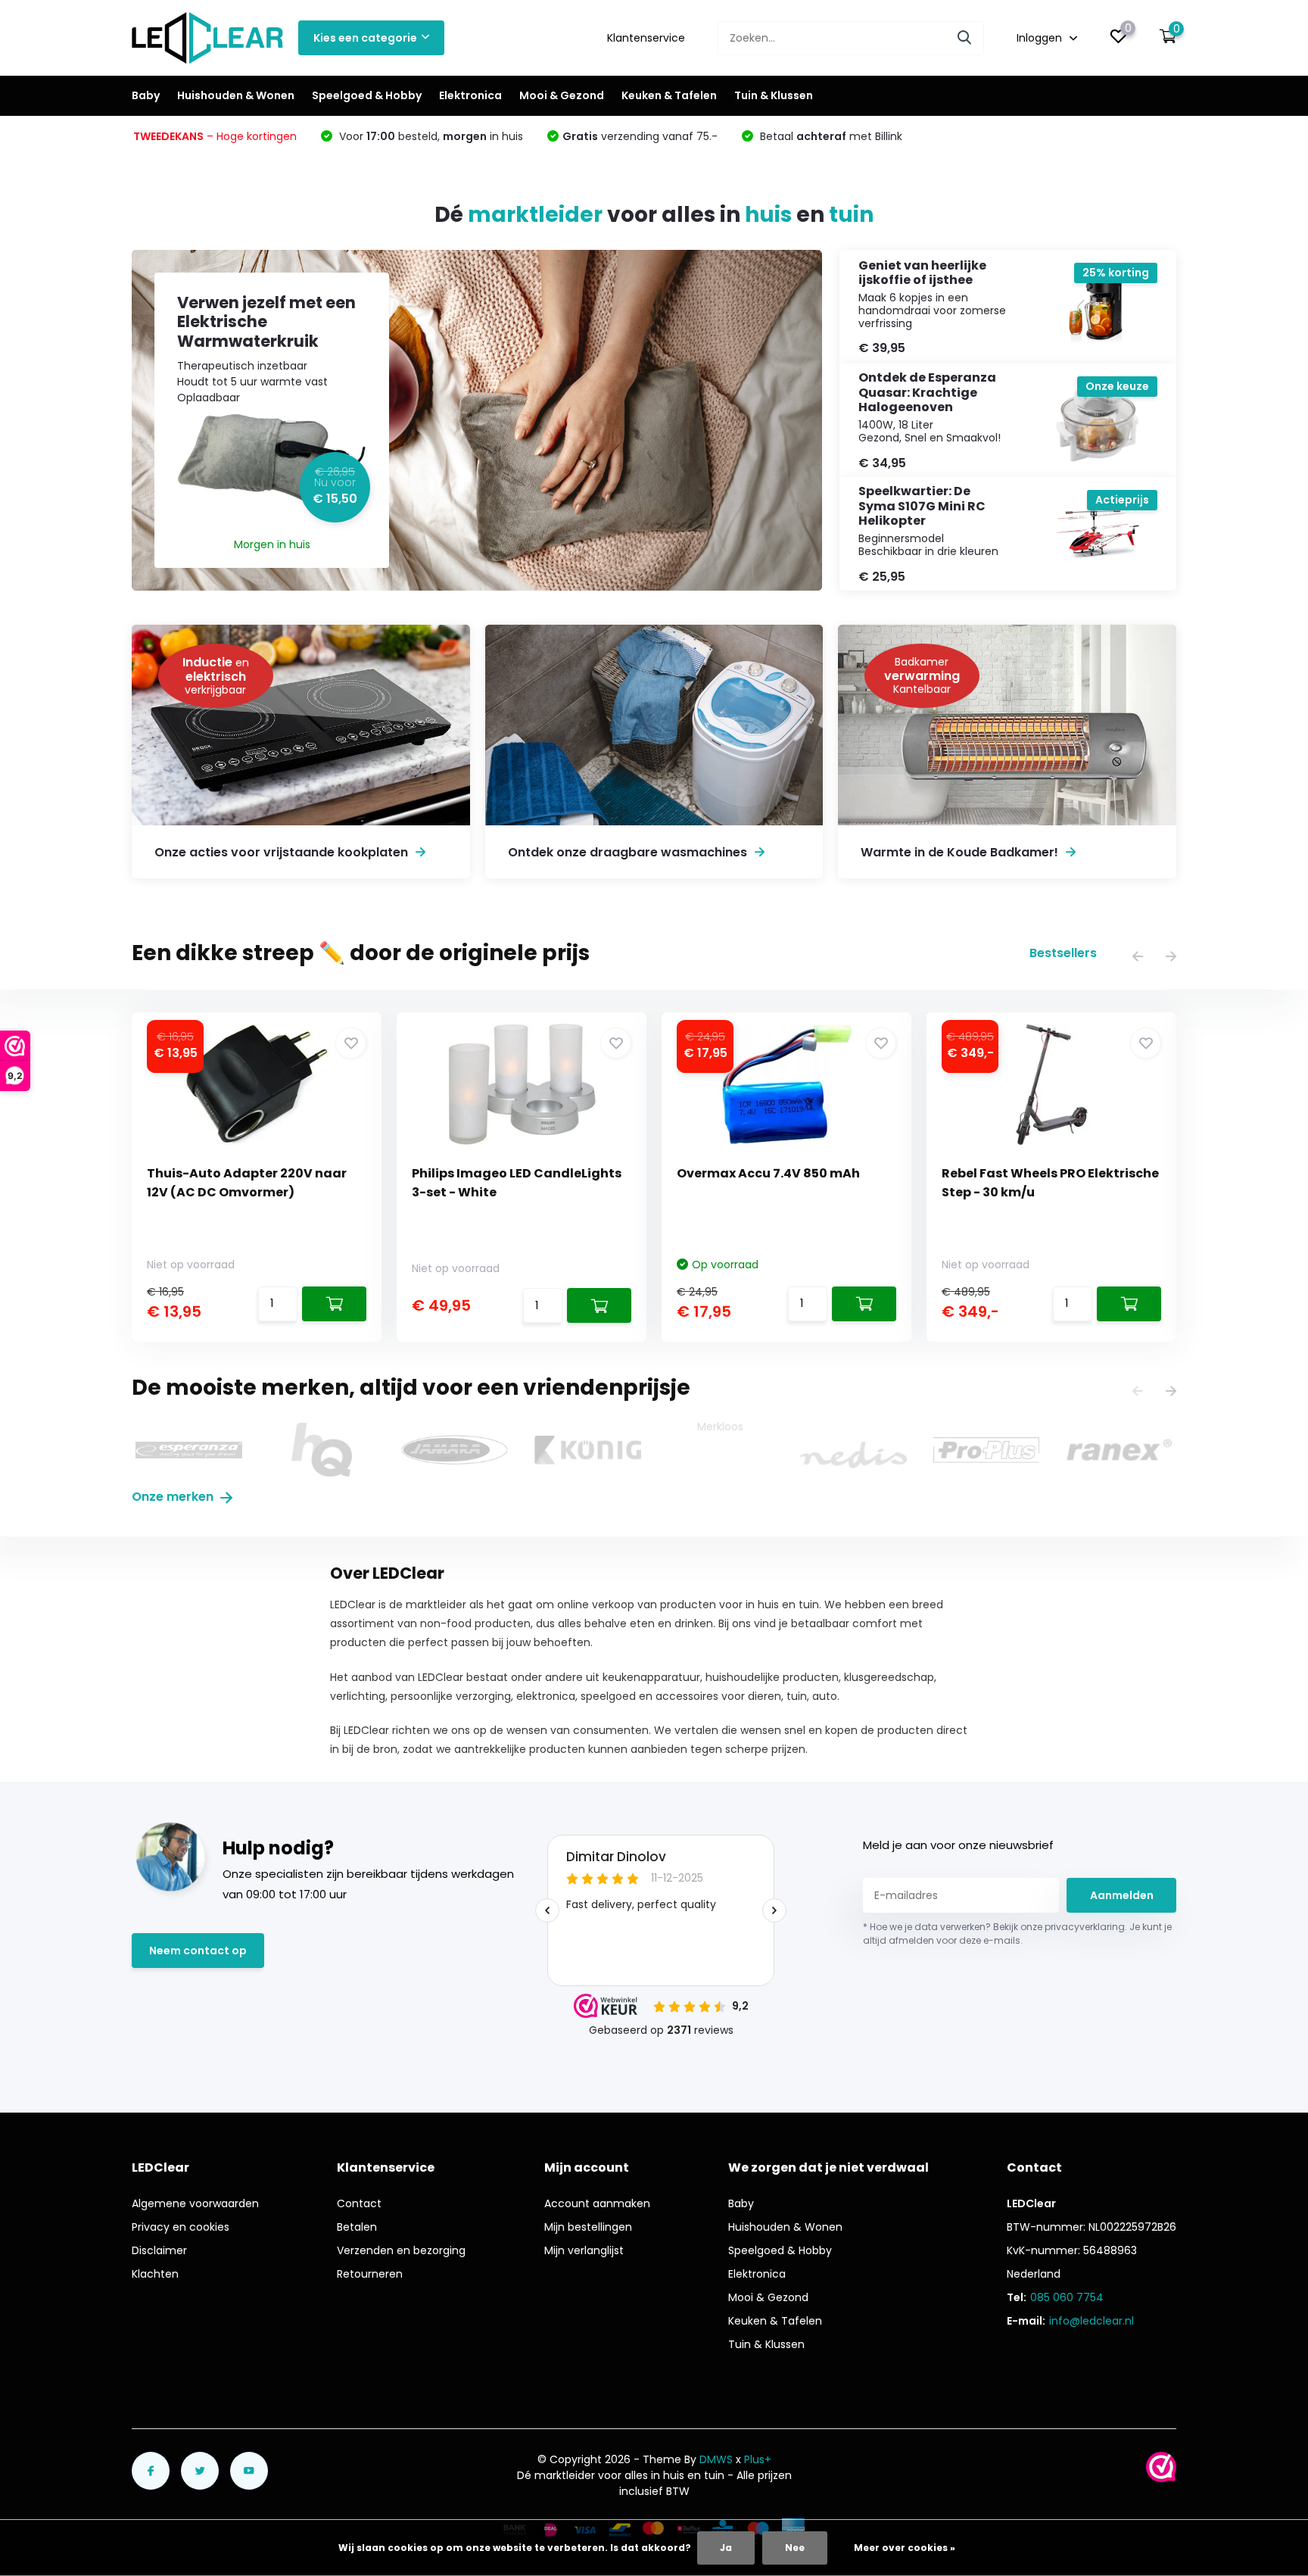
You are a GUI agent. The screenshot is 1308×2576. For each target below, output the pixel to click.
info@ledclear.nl (1092, 2321)
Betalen (357, 2227)
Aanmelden (1122, 1895)
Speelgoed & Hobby (367, 95)
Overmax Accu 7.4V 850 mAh (768, 1173)
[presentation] (1138, 957)
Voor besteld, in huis (430, 136)
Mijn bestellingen (588, 2227)
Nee (795, 2548)
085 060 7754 (1067, 2297)
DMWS (716, 2459)
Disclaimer (159, 2250)
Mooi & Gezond (562, 95)
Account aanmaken (597, 2203)
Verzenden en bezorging (401, 2250)
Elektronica (470, 95)
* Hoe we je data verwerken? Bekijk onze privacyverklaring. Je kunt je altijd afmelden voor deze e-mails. (1017, 1934)
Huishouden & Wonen (236, 95)
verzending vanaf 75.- (640, 136)
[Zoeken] (965, 38)
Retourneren (370, 2274)
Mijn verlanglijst (584, 2250)
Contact (359, 2203)
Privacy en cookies (181, 2227)
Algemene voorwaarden (195, 2203)
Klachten (155, 2274)
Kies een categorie (365, 38)
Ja (726, 2548)
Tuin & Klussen (774, 95)
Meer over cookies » (905, 2548)
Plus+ (758, 2459)
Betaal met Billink (830, 136)
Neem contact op (198, 1951)
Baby (146, 95)
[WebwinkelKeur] (1161, 2467)
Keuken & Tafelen (669, 95)
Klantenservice (646, 38)
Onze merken (174, 1497)
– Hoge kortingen (215, 136)
